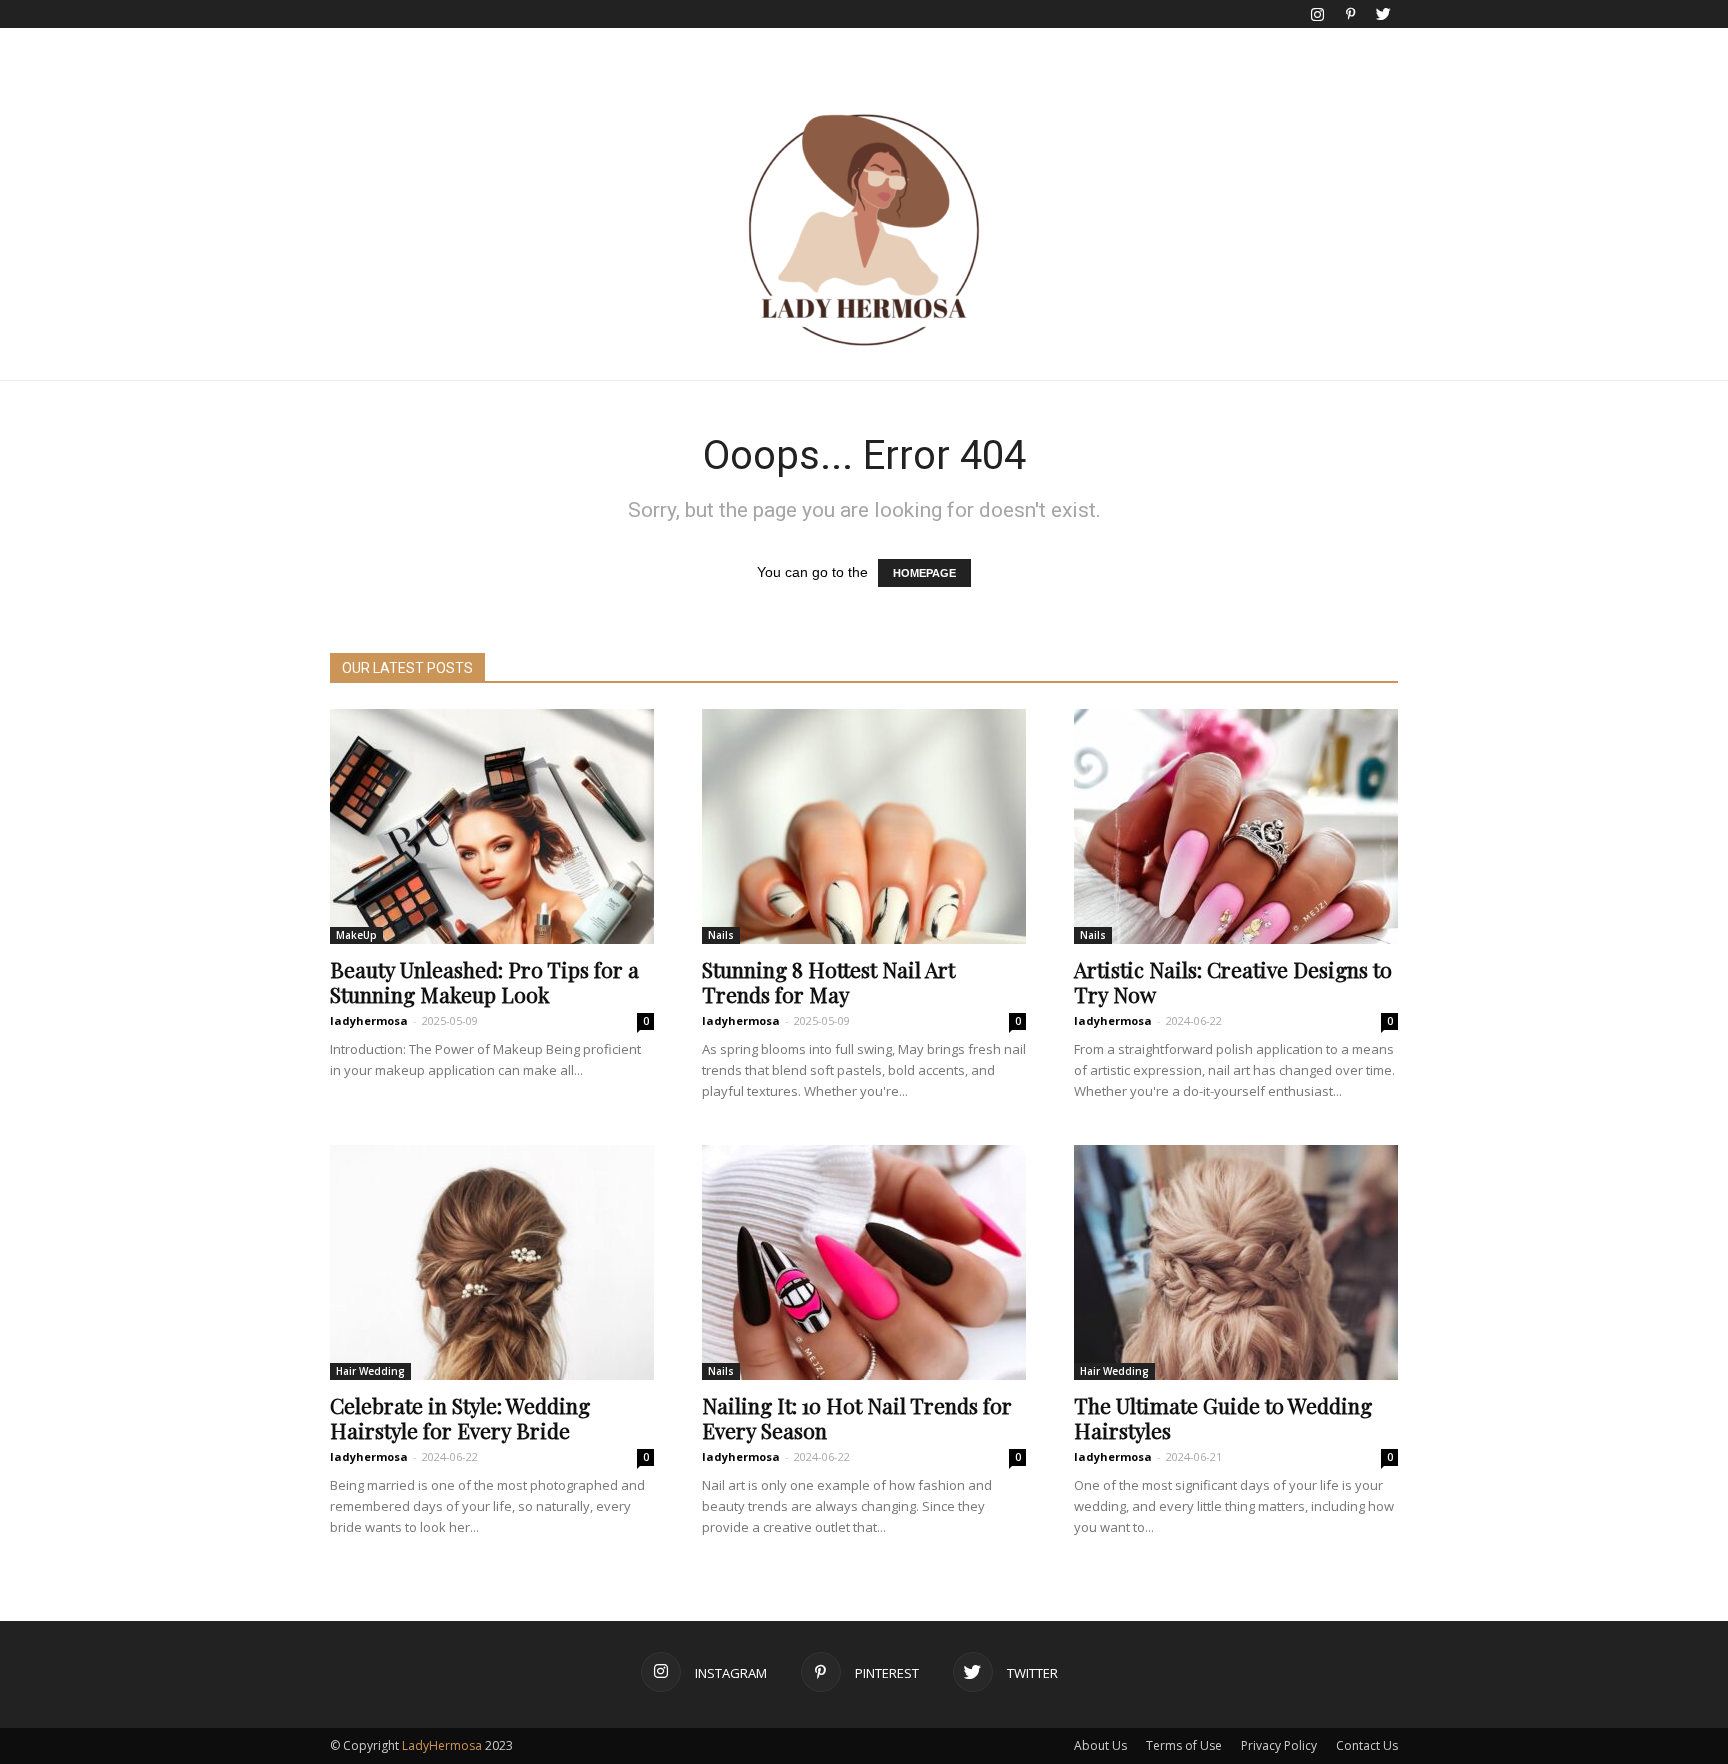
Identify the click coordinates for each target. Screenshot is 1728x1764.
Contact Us (1367, 1745)
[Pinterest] (1350, 14)
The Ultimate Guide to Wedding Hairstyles (1223, 1417)
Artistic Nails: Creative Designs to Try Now (1233, 981)
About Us (1100, 1745)
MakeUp (356, 935)
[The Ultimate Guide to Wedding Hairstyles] (1236, 1262)
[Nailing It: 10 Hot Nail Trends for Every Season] (864, 1262)
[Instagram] (1317, 14)
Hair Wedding (370, 1371)
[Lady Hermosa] (864, 230)
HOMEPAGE (924, 573)
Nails (721, 935)
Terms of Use (1184, 1745)
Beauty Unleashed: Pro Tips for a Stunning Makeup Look (484, 981)
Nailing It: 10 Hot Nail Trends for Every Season (857, 1417)
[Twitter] (1383, 14)
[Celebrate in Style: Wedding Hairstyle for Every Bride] (492, 1262)
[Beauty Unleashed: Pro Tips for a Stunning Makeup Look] (492, 826)
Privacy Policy (1279, 1745)
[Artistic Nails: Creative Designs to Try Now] (1236, 826)
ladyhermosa (369, 1020)
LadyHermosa (442, 1745)
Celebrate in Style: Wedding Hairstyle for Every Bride (460, 1417)
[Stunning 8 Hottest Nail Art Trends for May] (864, 826)
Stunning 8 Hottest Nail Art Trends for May (828, 981)
